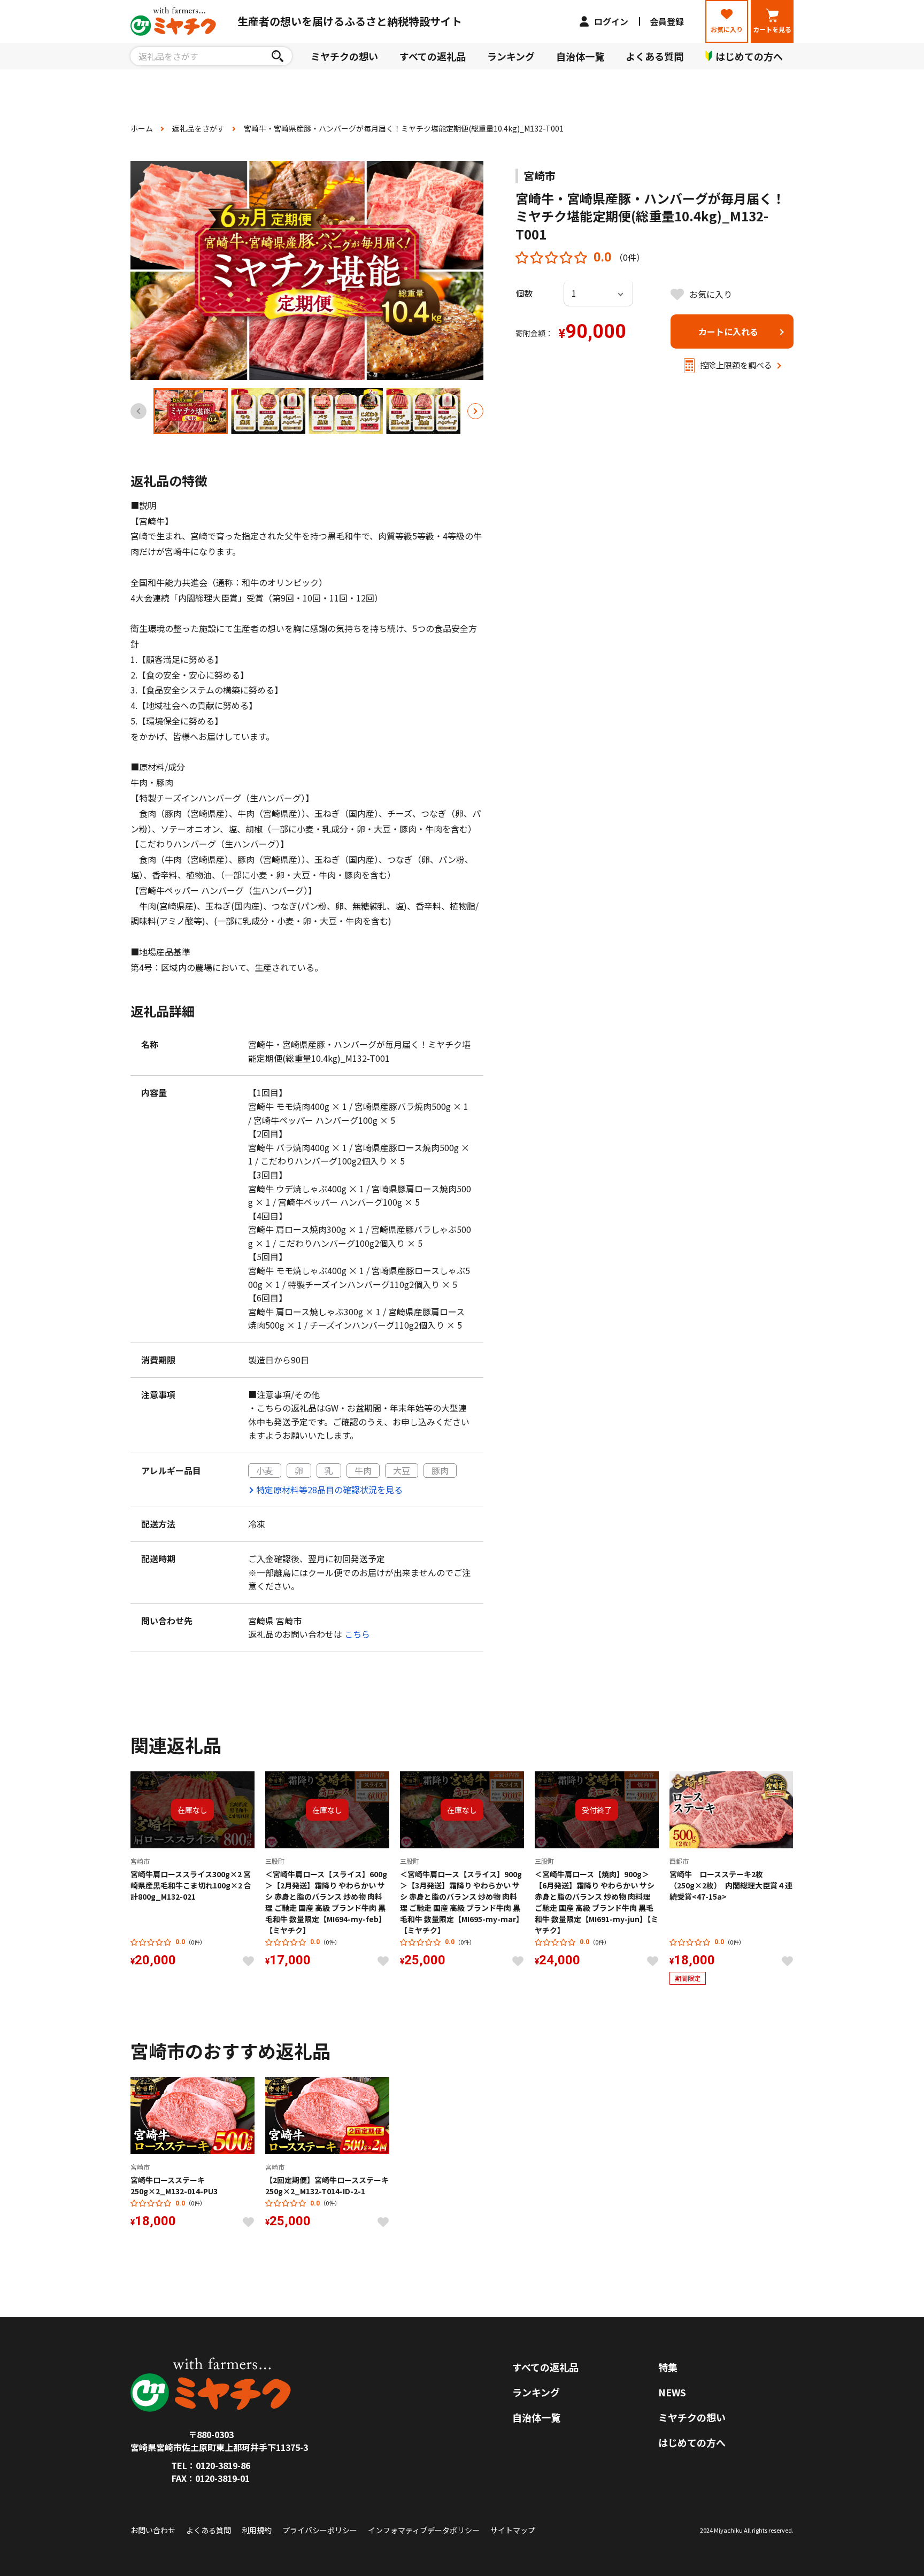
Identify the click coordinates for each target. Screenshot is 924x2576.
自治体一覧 (580, 56)
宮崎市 (540, 176)
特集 (668, 2367)
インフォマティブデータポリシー (424, 2530)
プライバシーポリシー (320, 2530)
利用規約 (257, 2530)
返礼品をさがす (198, 128)
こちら (357, 1634)
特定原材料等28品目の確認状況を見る (329, 1490)
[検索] (277, 56)
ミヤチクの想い (344, 56)
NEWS (672, 2392)
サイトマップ (513, 2530)
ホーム (142, 128)
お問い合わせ (153, 2530)
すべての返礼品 (433, 56)
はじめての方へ (692, 2442)
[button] (475, 411)
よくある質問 (654, 56)
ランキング (511, 56)
